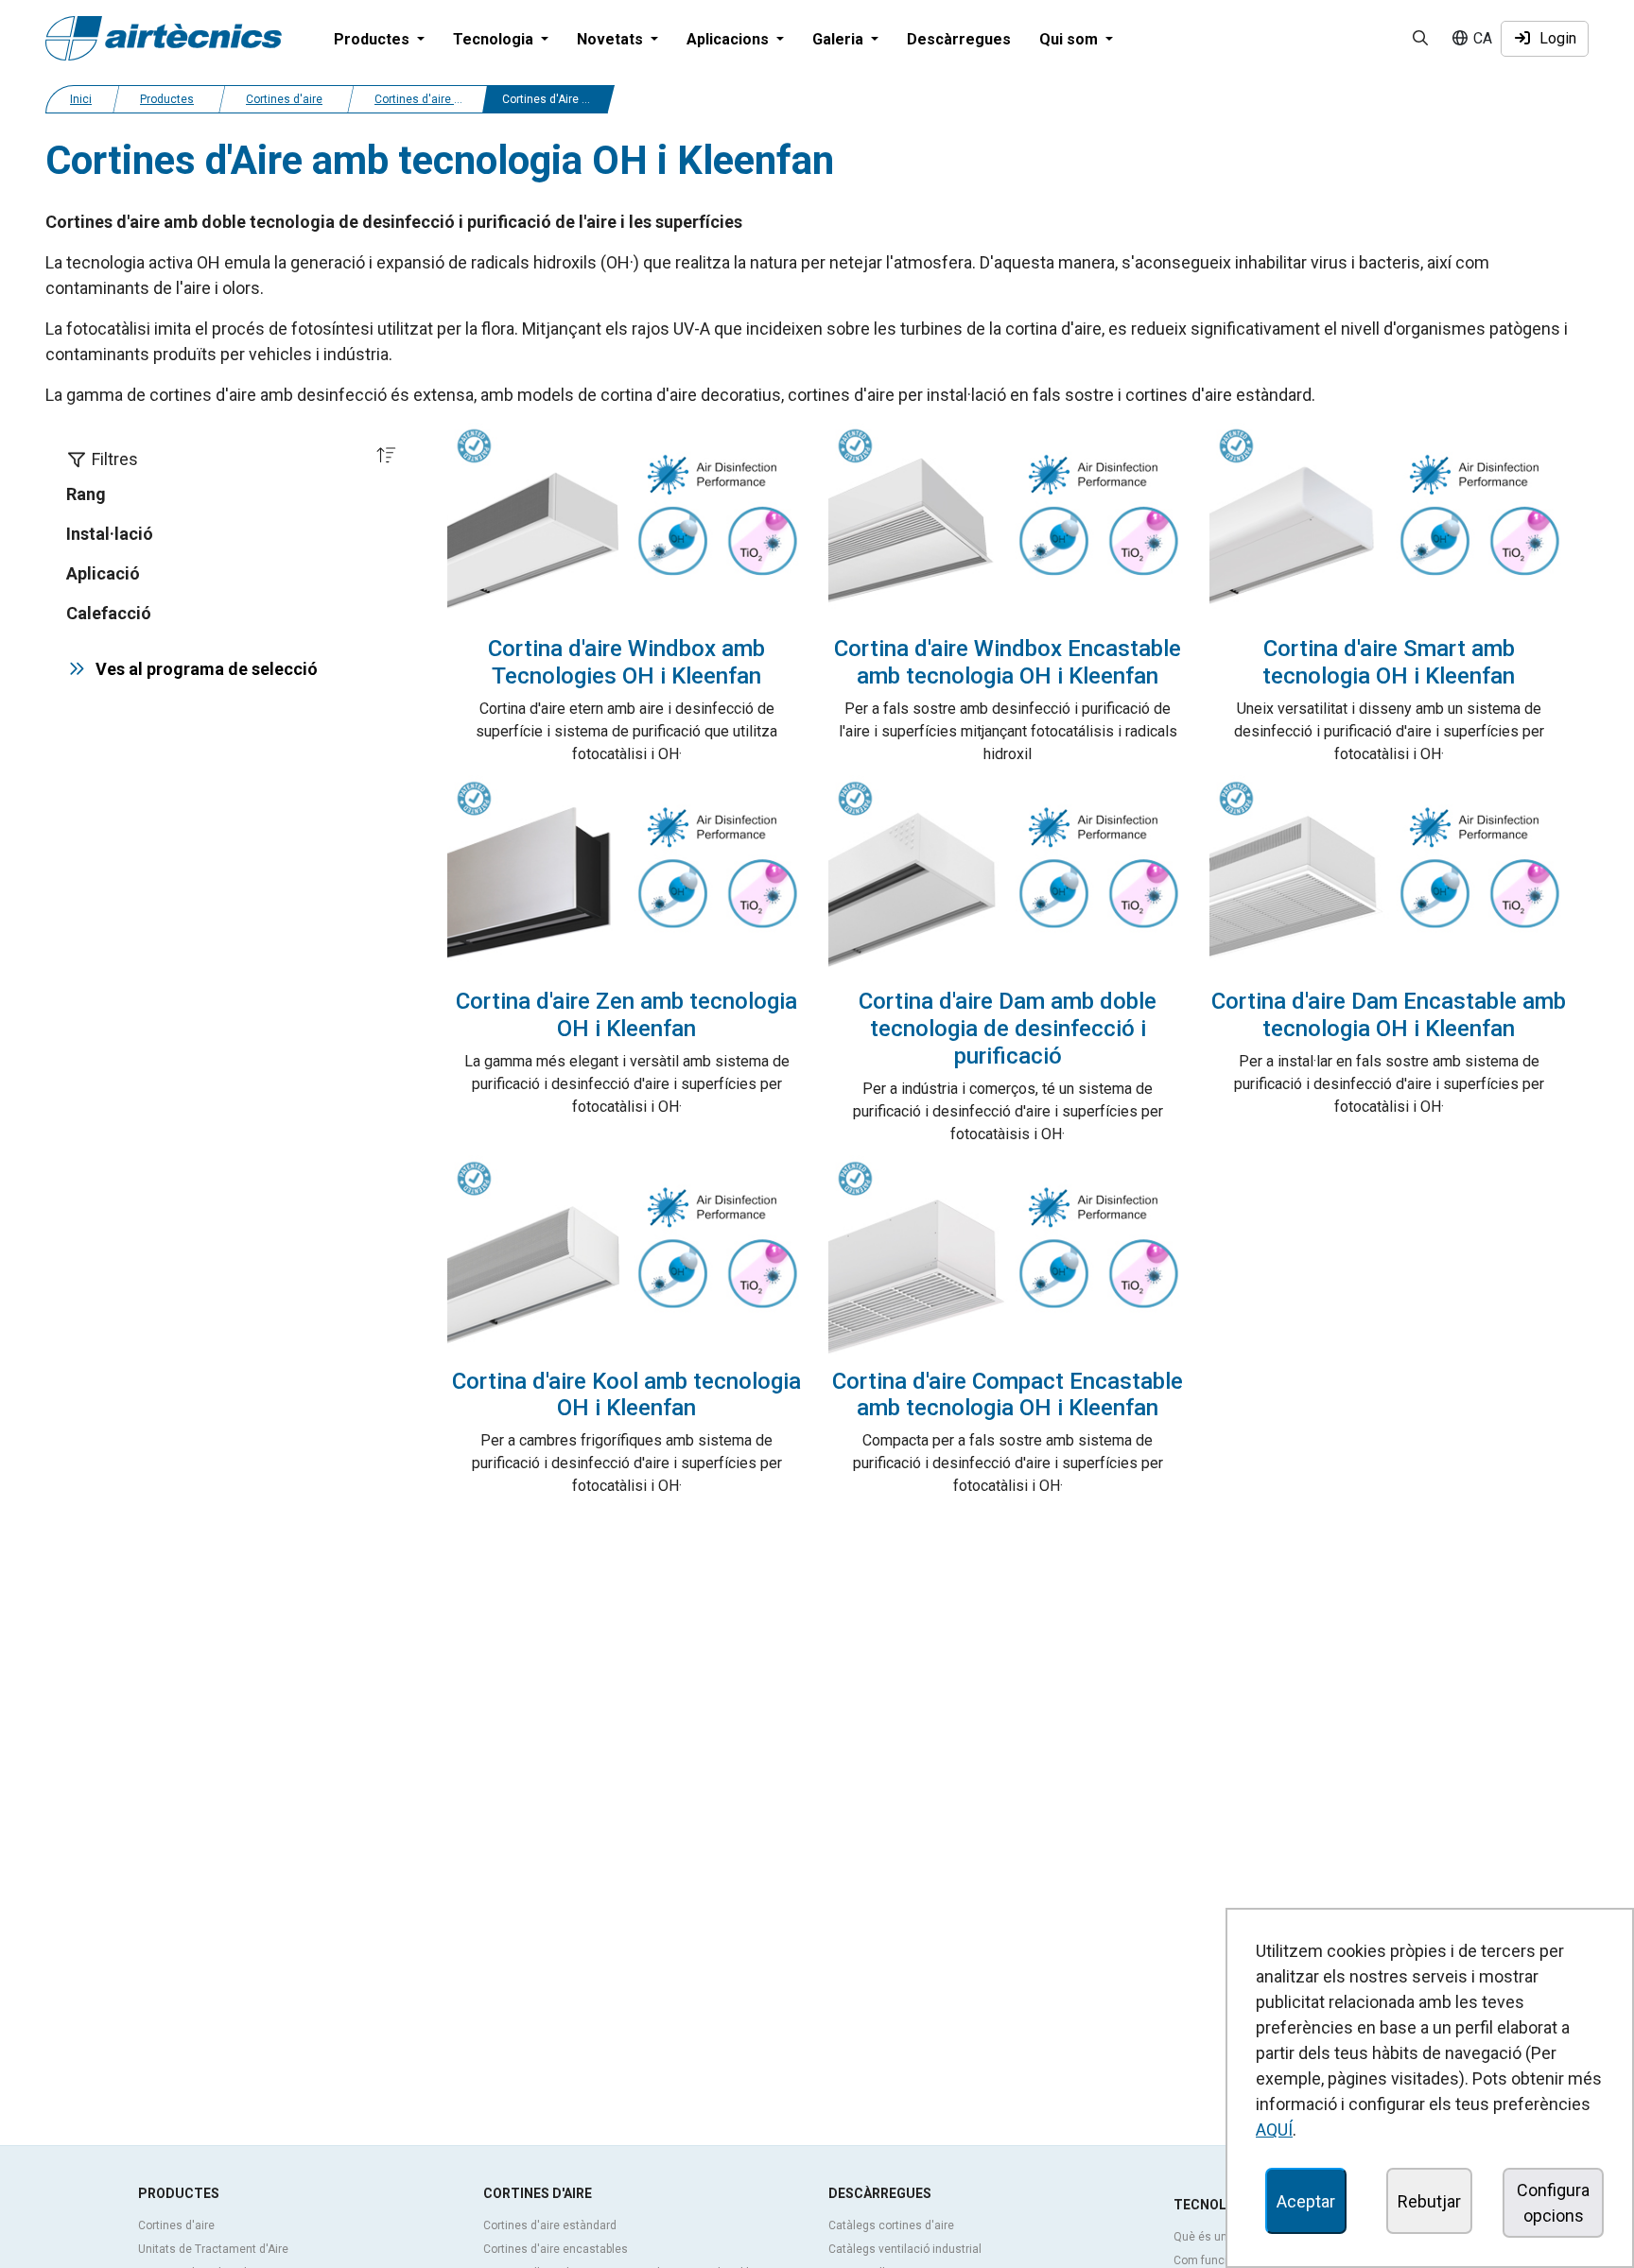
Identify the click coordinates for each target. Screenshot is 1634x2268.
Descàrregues (959, 39)
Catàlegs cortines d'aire (891, 2225)
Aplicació (103, 573)
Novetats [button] (612, 39)
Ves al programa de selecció (203, 669)
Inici (81, 99)
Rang (86, 494)
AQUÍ (1274, 2129)
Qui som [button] (1070, 39)
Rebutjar (1429, 2201)
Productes (167, 99)
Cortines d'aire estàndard (550, 2225)
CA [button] (1481, 38)
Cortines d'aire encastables (556, 2249)
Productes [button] (374, 39)
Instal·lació (110, 534)
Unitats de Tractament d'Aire (213, 2249)
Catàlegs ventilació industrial (905, 2249)
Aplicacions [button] (730, 39)
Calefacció (109, 613)
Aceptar (1306, 2201)
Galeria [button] (840, 39)
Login (1554, 38)
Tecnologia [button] (495, 39)
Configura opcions (1553, 2203)
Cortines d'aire (284, 99)
